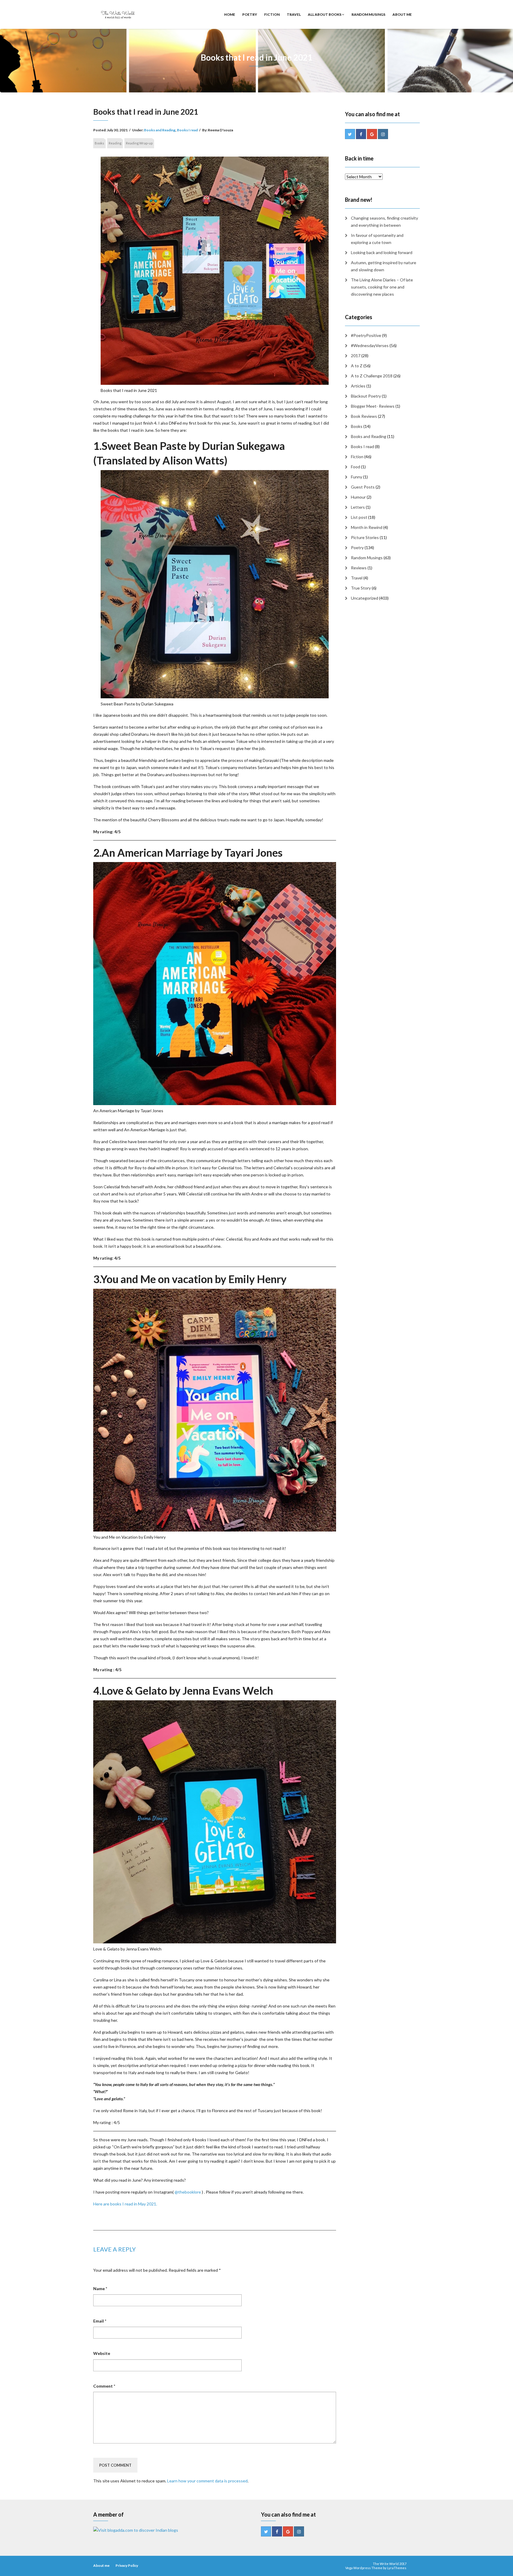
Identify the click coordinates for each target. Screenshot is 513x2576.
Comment (104, 2386)
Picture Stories (365, 537)
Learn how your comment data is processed (207, 2481)
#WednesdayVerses (370, 345)
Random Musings (368, 14)
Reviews (359, 568)
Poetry (250, 14)
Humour (358, 497)
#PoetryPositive (366, 335)
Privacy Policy (127, 2565)
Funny (357, 477)
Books (99, 143)
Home (230, 14)
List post (359, 517)
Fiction (272, 14)
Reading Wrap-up (139, 143)
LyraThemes (397, 2568)
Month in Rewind (367, 527)
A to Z (357, 366)
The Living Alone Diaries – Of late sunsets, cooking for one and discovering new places (382, 287)
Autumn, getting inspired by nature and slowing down (384, 266)
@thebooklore (188, 2192)
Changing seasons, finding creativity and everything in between (384, 222)
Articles (358, 386)
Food (356, 467)
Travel (294, 14)
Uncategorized (365, 598)
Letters (358, 507)
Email (100, 2321)
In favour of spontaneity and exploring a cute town (377, 239)
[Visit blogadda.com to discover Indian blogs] (136, 2530)
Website (102, 2353)
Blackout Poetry (366, 396)
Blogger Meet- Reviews (373, 406)
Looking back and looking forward (382, 252)
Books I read (187, 130)
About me (402, 14)
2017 (356, 356)
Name (100, 2289)
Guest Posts (363, 487)
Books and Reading (160, 130)
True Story (361, 588)
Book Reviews (364, 416)
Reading (115, 143)
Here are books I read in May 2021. (125, 2204)
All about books (325, 14)
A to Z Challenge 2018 (372, 376)
